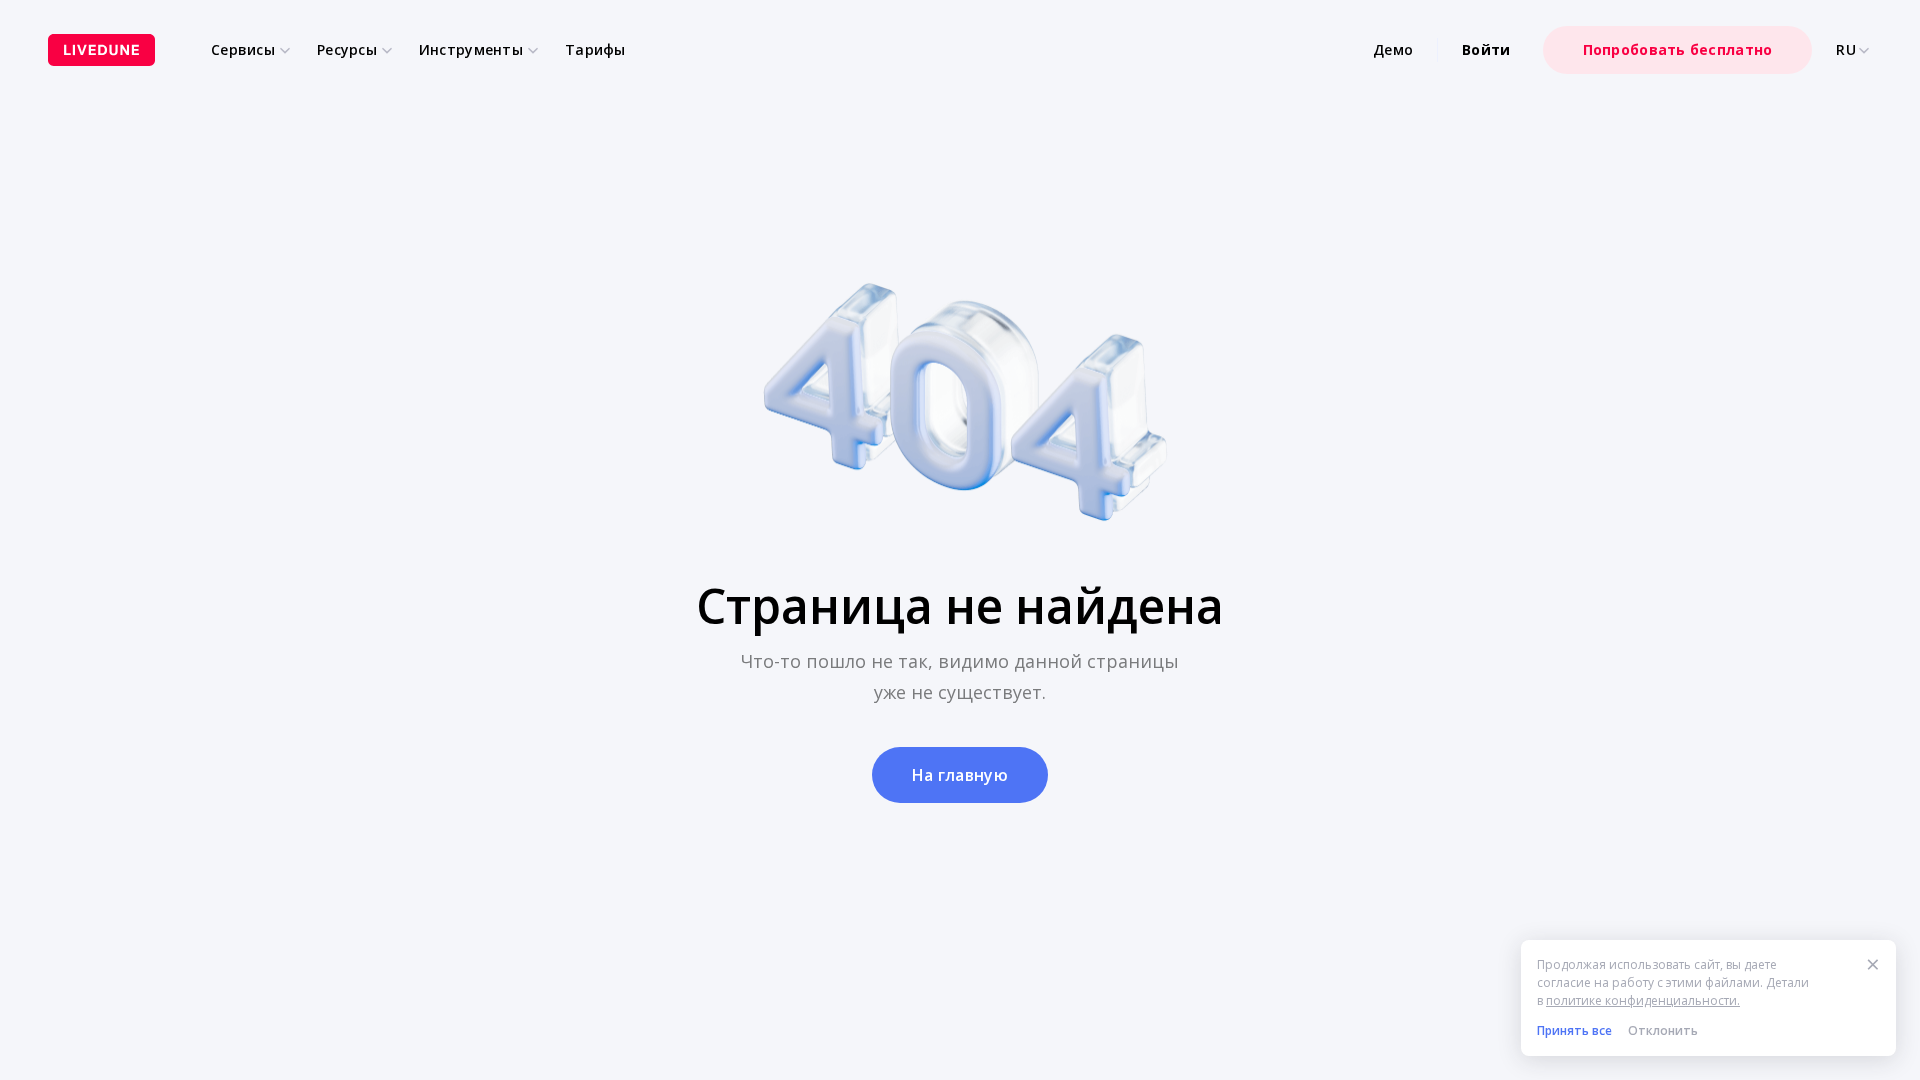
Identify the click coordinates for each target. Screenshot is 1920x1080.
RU (1846, 50)
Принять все (1574, 1030)
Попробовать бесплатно (1678, 49)
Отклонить (1663, 1030)
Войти (1486, 49)
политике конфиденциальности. (1643, 1000)
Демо (1393, 49)
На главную (960, 775)
